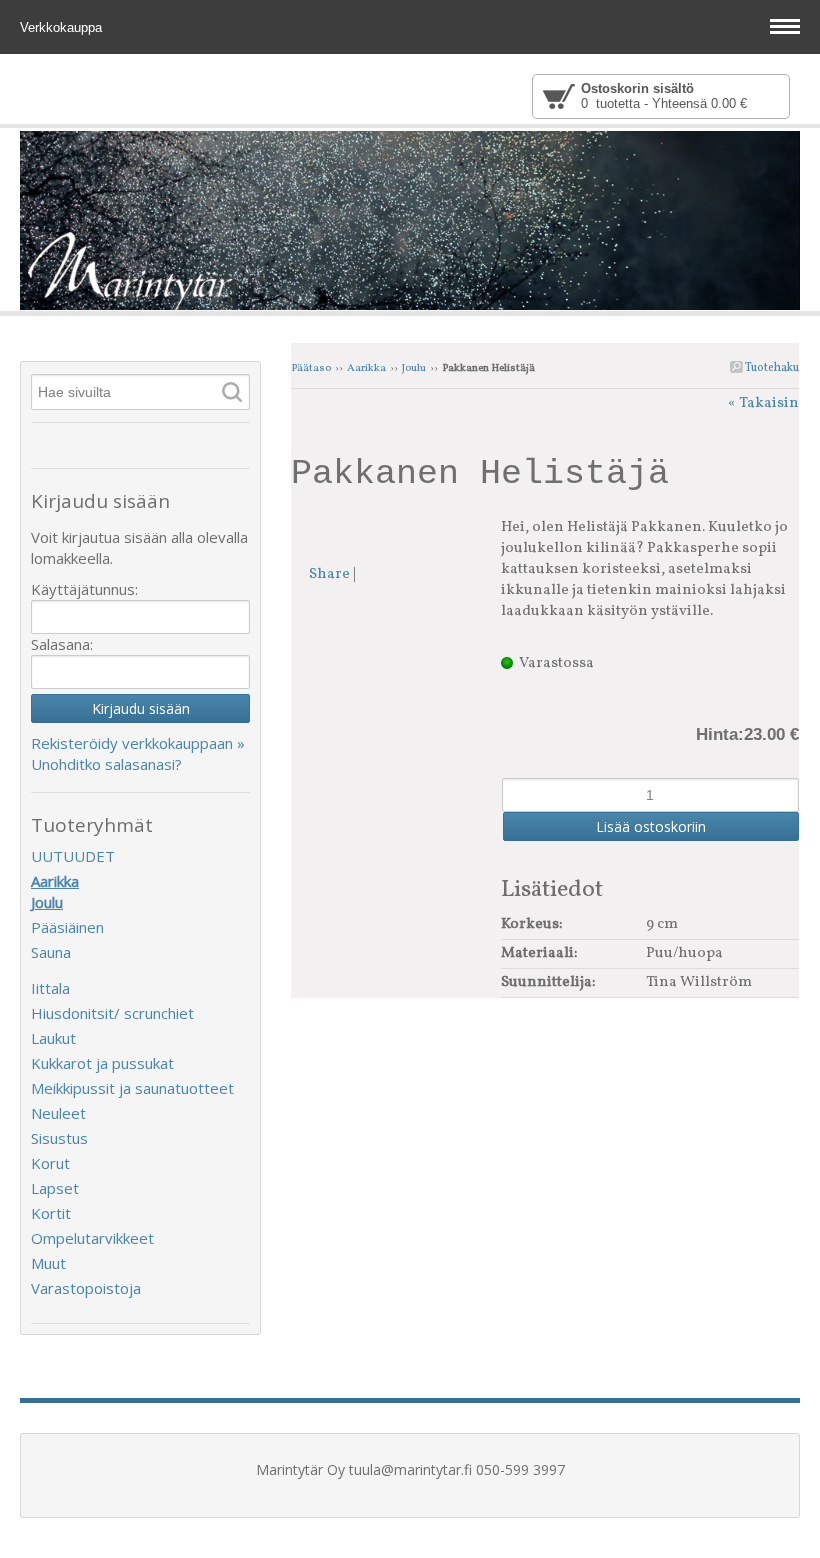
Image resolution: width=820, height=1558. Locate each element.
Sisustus (59, 1138)
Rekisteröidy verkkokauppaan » (138, 743)
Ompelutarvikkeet (92, 1238)
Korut (50, 1163)
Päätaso (311, 368)
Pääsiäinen (67, 927)
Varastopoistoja (86, 1288)
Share (329, 574)
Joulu (414, 368)
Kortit (51, 1213)
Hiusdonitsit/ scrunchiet (112, 1013)
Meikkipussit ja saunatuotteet (132, 1088)
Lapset (55, 1188)
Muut (48, 1263)
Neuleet (58, 1113)
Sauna (51, 952)
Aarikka (366, 368)
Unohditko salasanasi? (106, 764)
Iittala (50, 988)
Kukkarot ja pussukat (102, 1063)
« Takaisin (763, 403)
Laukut (53, 1038)
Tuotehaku (771, 368)
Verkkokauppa (63, 27)
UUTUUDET (73, 856)
